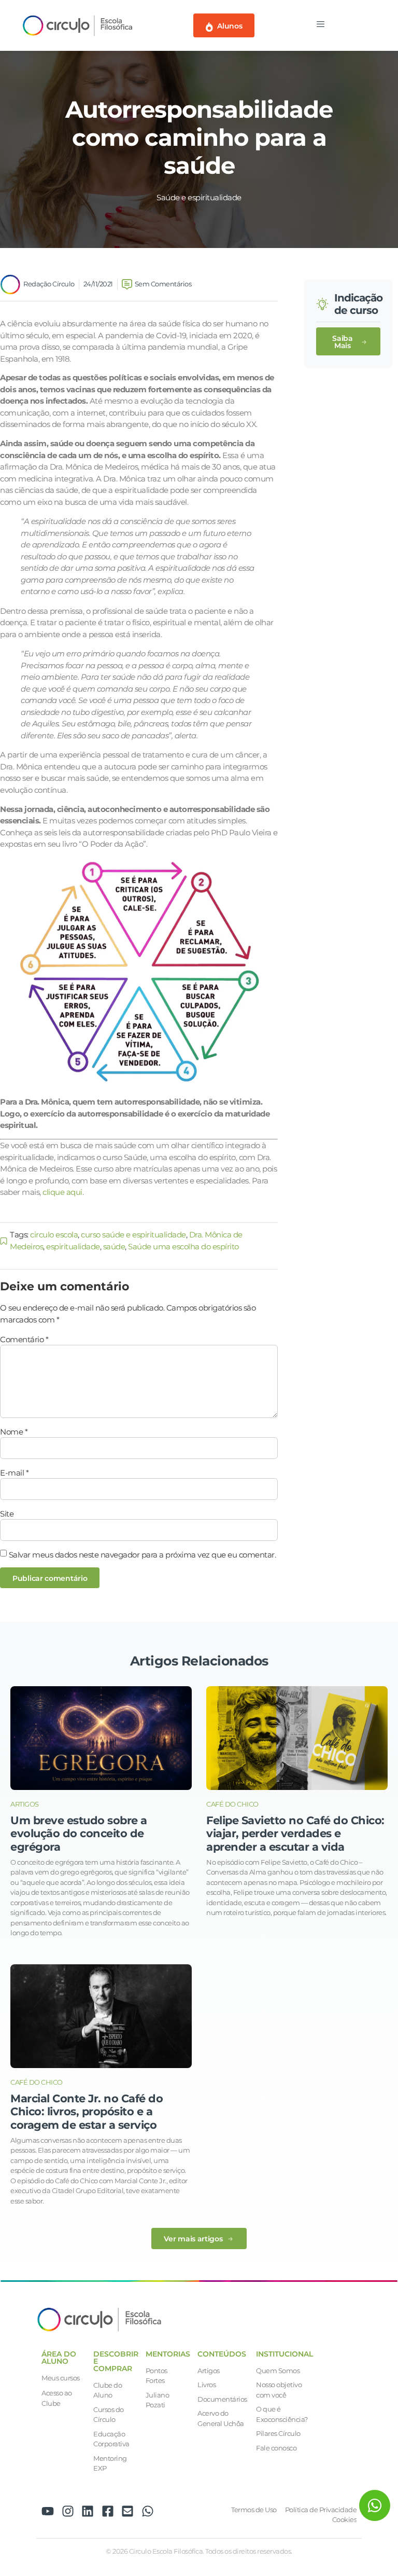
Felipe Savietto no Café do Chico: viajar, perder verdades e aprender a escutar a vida (295, 1833)
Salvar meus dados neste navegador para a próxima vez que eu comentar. (143, 1555)
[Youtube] (48, 2511)
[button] (348, 341)
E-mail (14, 1473)
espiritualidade (73, 1246)
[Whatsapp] (148, 2511)
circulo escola (54, 1235)
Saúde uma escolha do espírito (183, 1246)
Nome (14, 1432)
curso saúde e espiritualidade (133, 1235)
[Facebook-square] (108, 2511)
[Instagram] (68, 2511)
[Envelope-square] (127, 2511)
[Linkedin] (88, 2511)
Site (7, 1514)
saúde (114, 1246)
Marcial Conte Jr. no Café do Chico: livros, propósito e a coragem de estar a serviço (87, 2111)
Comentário (24, 1339)
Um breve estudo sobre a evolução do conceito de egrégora (79, 1833)
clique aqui (62, 1192)
